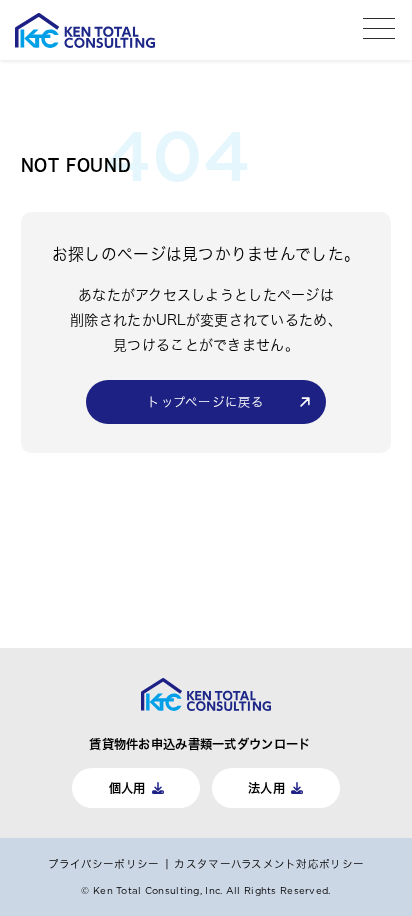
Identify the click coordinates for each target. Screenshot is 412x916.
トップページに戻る (205, 402)
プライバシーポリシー (104, 864)
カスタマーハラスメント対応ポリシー (269, 864)
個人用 (127, 788)
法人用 (266, 788)
